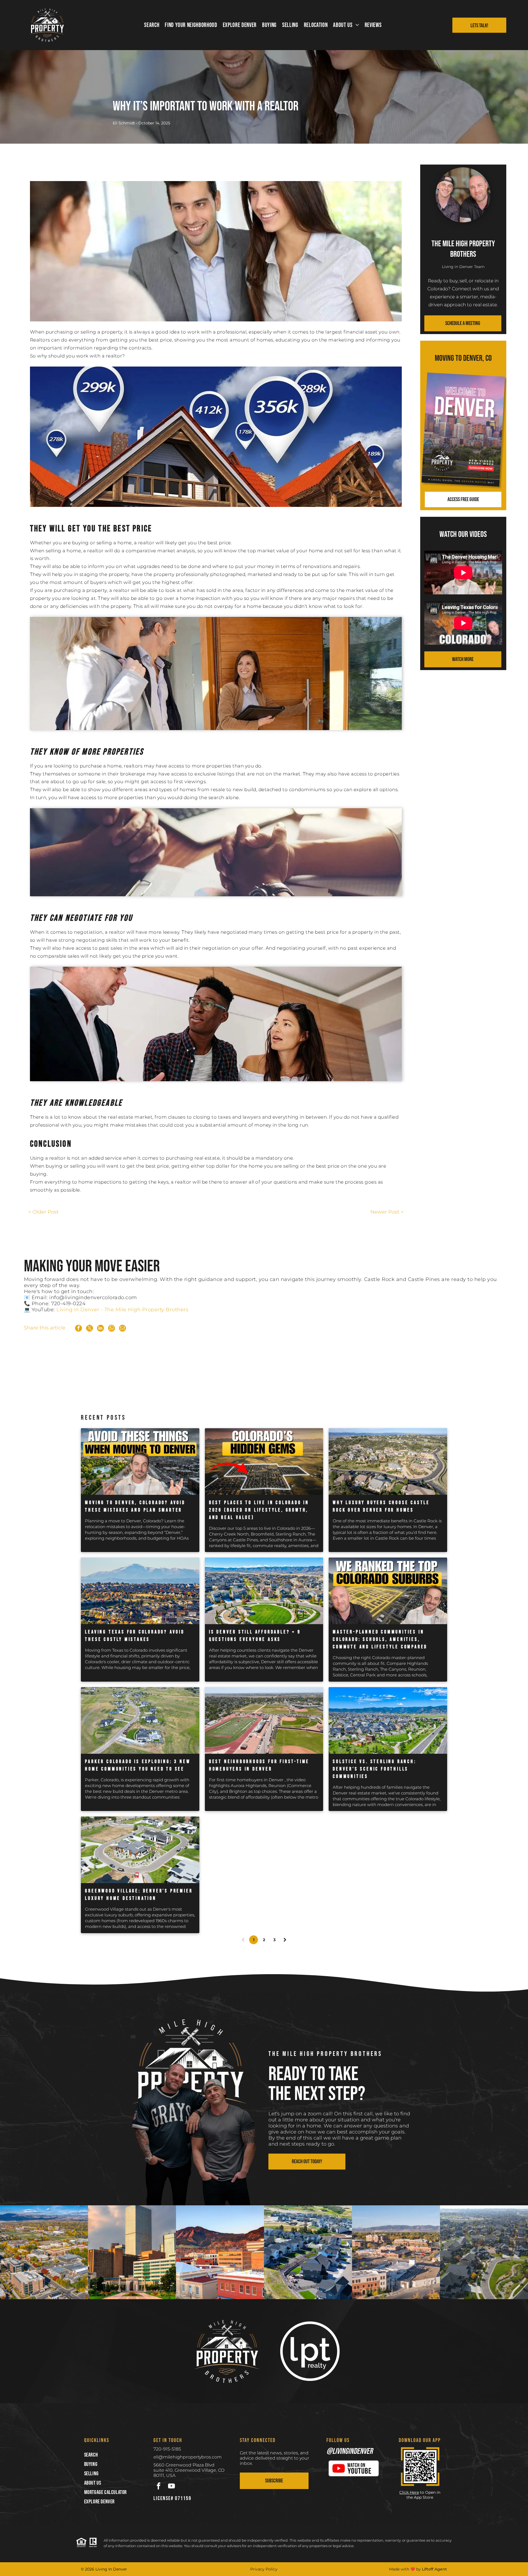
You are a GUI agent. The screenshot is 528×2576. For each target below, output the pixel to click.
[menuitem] (152, 25)
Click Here (409, 2492)
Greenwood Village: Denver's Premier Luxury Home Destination (139, 1895)
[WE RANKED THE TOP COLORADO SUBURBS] (388, 1591)
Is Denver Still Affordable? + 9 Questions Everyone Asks (255, 1636)
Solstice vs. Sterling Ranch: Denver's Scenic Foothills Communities (374, 1769)
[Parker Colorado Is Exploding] (140, 1720)
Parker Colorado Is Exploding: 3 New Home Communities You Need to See (138, 1765)
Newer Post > (387, 1212)
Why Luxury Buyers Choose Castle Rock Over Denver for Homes (381, 1506)
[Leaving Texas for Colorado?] (140, 1591)
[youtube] (171, 2487)
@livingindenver (350, 2451)
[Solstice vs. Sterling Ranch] (388, 1720)
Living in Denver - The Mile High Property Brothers (122, 1310)
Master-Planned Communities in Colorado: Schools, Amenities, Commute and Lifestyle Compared (380, 1639)
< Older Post (43, 1212)
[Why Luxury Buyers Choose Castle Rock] (388, 1462)
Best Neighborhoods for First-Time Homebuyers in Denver (259, 1765)
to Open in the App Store (423, 2495)
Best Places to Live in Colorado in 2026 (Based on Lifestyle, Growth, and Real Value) (259, 1510)
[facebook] (159, 2487)
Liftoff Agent (434, 2569)
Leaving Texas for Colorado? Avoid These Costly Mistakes (135, 1636)
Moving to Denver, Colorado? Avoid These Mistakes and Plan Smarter (135, 1506)
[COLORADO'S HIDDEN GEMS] (264, 1462)
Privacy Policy (264, 2569)
